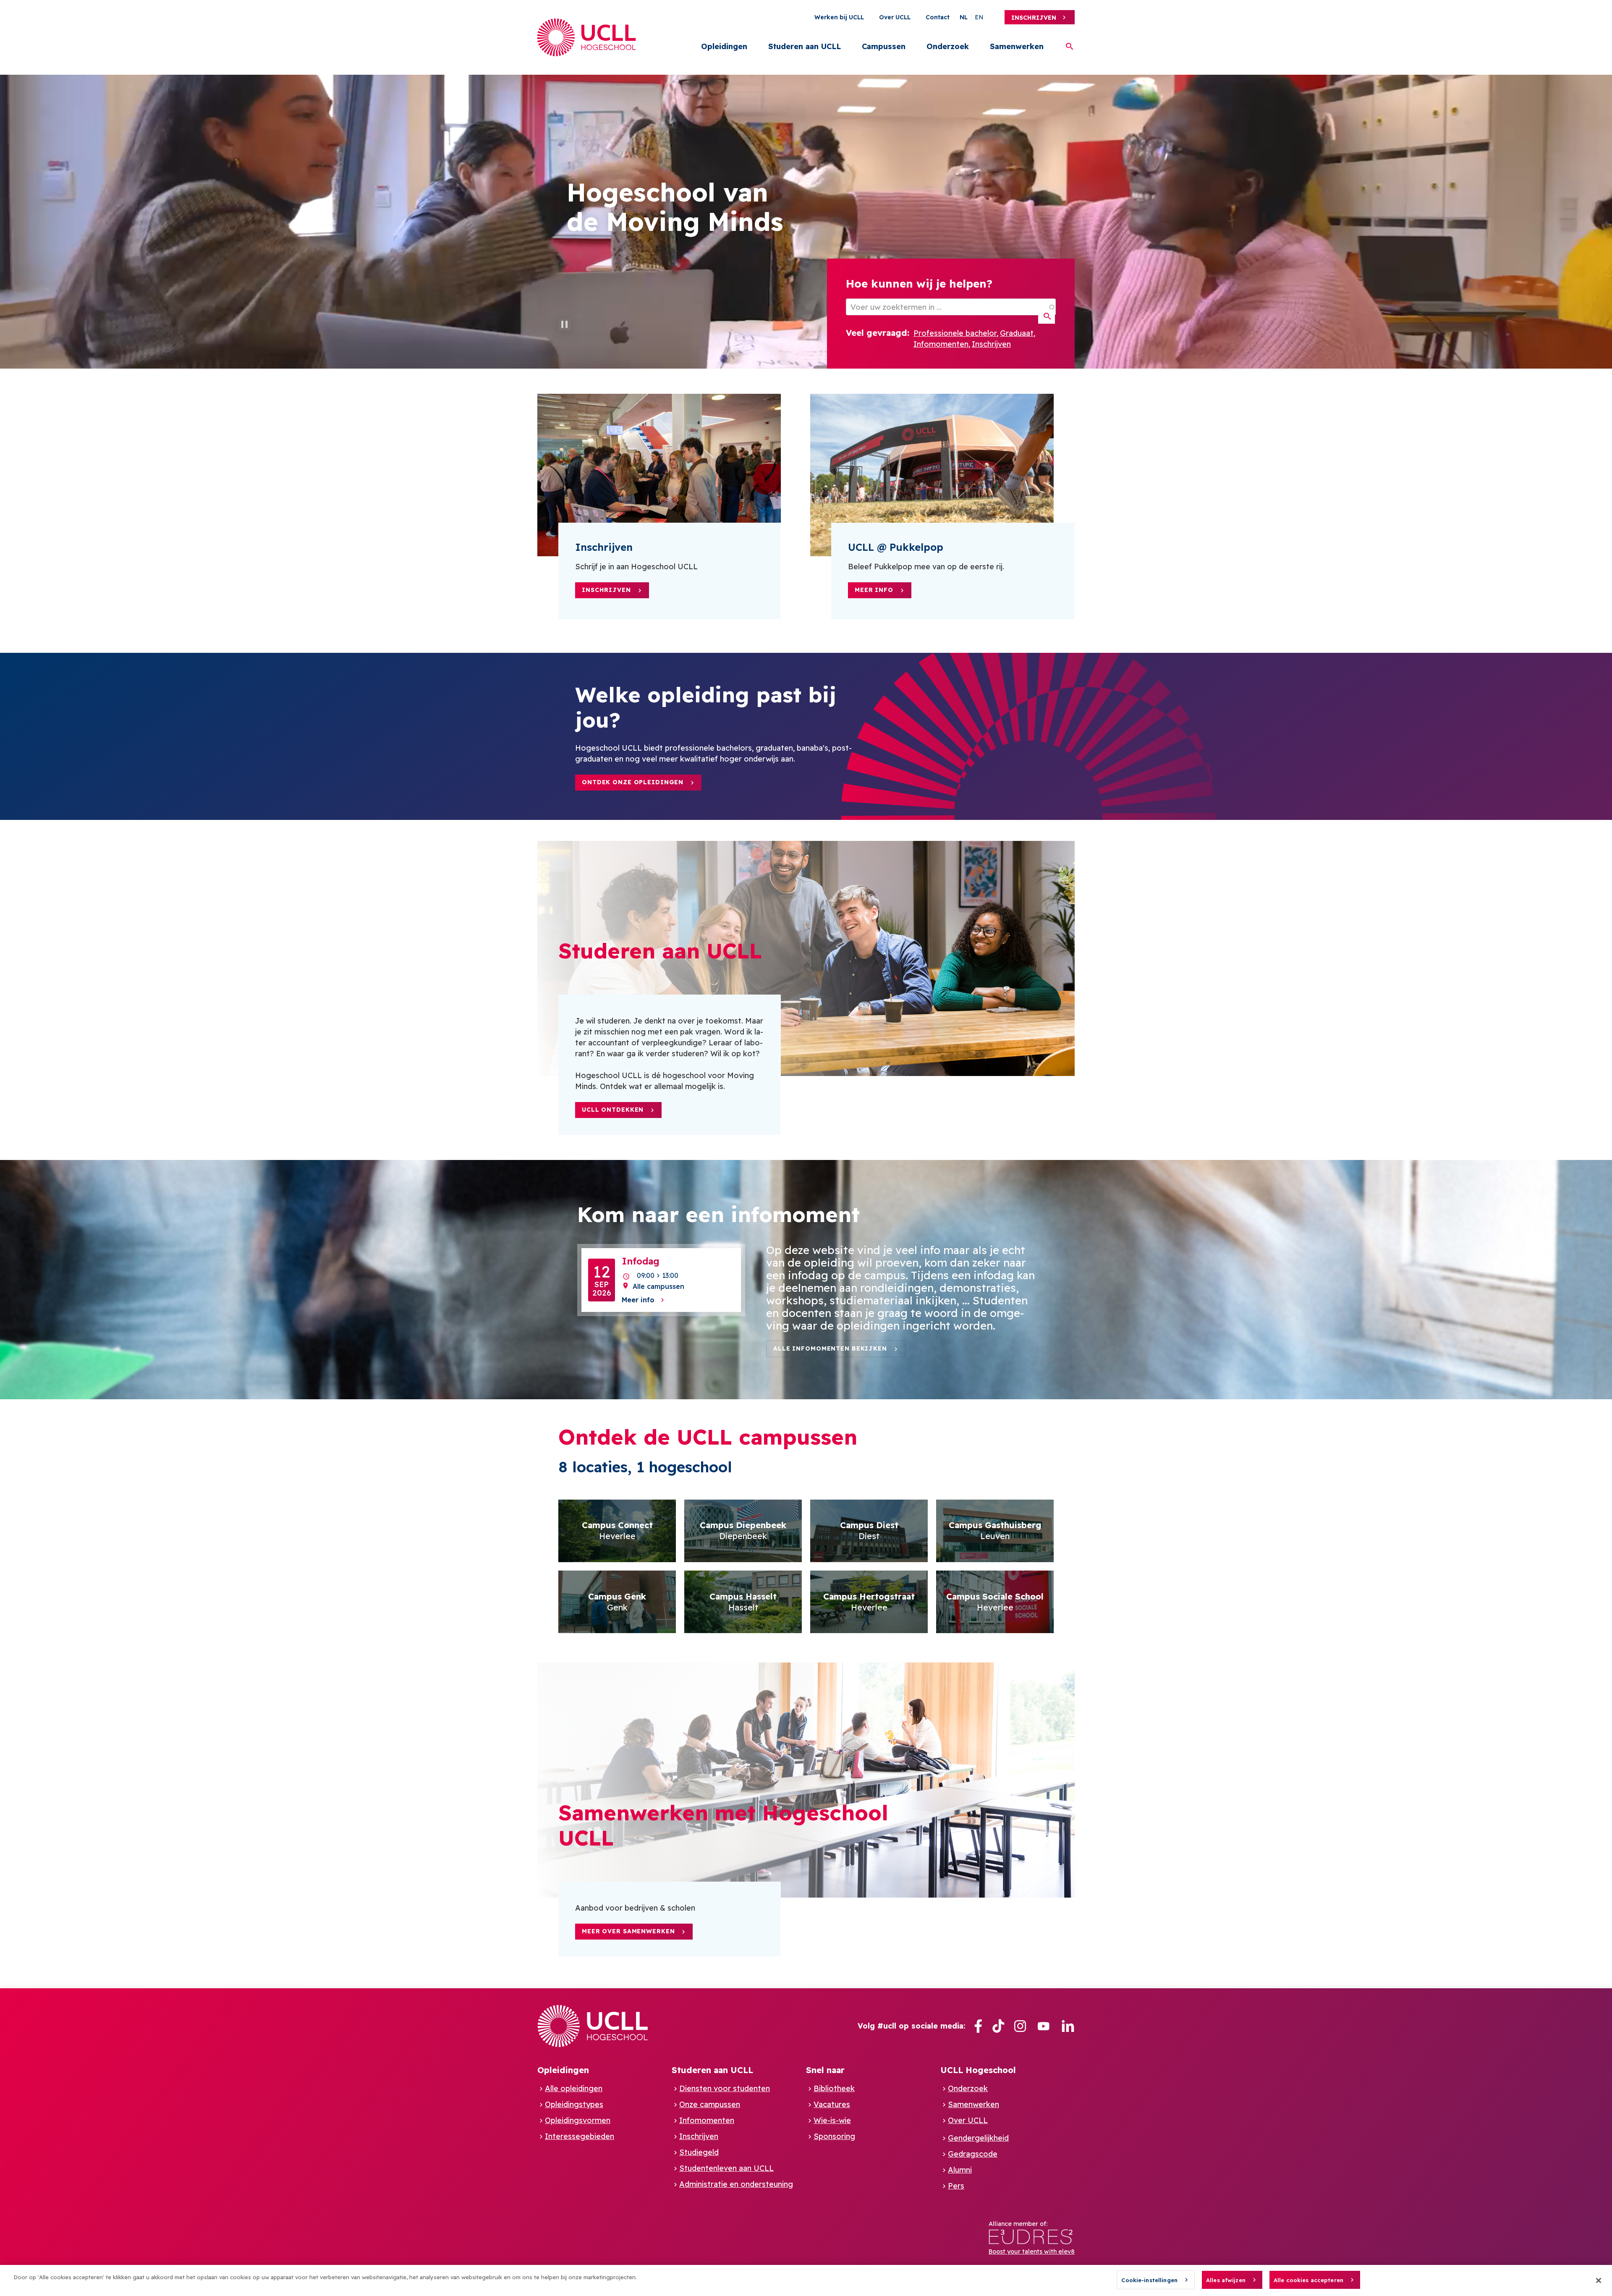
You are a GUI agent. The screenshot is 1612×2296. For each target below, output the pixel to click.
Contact (938, 17)
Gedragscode (973, 2154)
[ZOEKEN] (1047, 317)
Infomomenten (941, 344)
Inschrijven (1034, 18)
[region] (806, 2280)
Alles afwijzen (1226, 2280)
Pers (956, 2186)
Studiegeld (699, 2152)
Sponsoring (834, 2136)
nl (964, 17)
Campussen (884, 46)
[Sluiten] (1599, 2280)
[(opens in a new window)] (978, 2026)
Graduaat (1017, 333)
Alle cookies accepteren (1308, 2280)
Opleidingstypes (574, 2104)
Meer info (874, 590)
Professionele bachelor (955, 333)
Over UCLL (895, 17)
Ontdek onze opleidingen (633, 782)
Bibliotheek (834, 2088)
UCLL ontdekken (613, 1110)
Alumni (960, 2170)
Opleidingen (724, 46)
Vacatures (832, 2104)
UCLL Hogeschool (978, 2070)
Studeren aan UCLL (805, 46)
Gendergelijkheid (978, 2138)
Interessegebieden (580, 2136)
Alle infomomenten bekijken (830, 1348)
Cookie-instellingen (1149, 2280)
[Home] (587, 37)
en (979, 17)
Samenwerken (1017, 46)
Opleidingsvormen (578, 2120)
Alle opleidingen (574, 2088)
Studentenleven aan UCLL (726, 2168)
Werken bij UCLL (839, 17)
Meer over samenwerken (628, 1931)
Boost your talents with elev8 (1032, 2251)
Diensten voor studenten (725, 2088)
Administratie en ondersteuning (736, 2184)
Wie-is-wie (832, 2120)
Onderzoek (948, 46)
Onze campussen (710, 2104)
